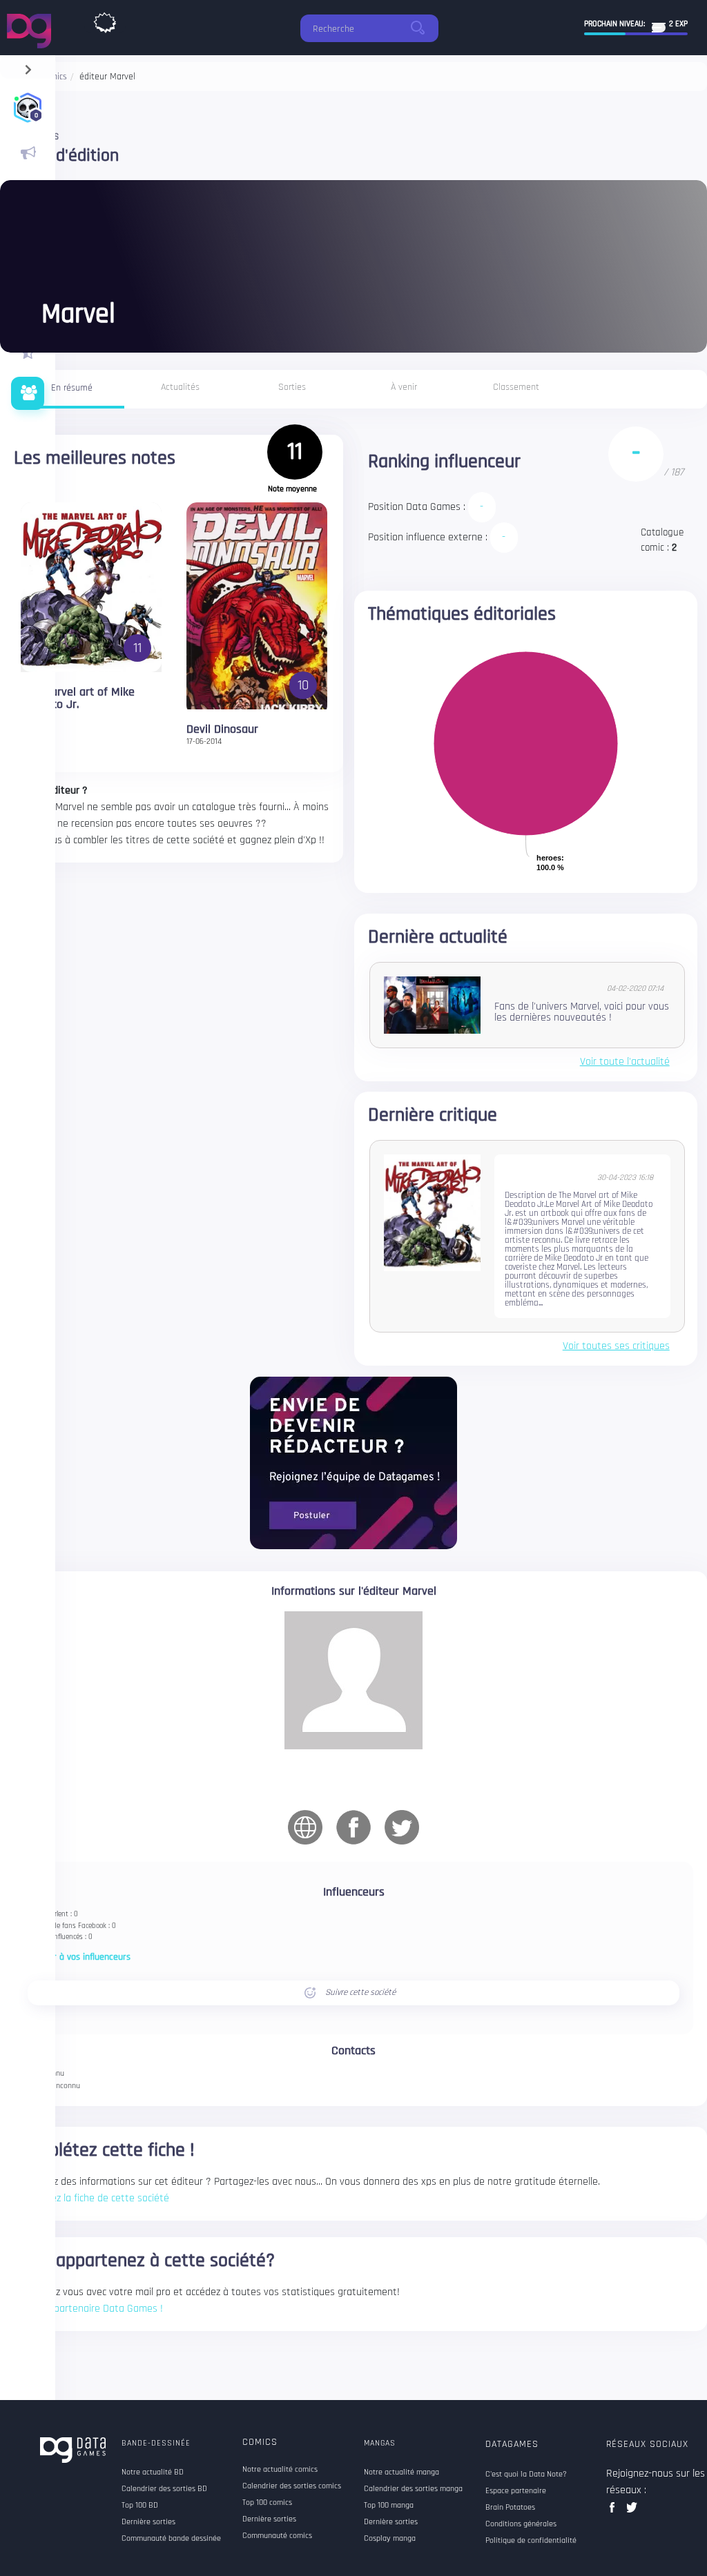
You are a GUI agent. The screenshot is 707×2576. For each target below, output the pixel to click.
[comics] (105, 19)
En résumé (72, 388)
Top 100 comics (267, 2503)
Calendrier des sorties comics (292, 2486)
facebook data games (615, 2511)
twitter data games (632, 2511)
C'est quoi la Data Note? (526, 2475)
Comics (260, 2442)
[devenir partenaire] (353, 1463)
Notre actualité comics (280, 2470)
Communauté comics (277, 2536)
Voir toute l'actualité (625, 1062)
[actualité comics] (28, 153)
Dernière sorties (269, 2519)
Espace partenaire (516, 2491)
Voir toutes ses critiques (616, 1346)
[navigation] (28, 67)
